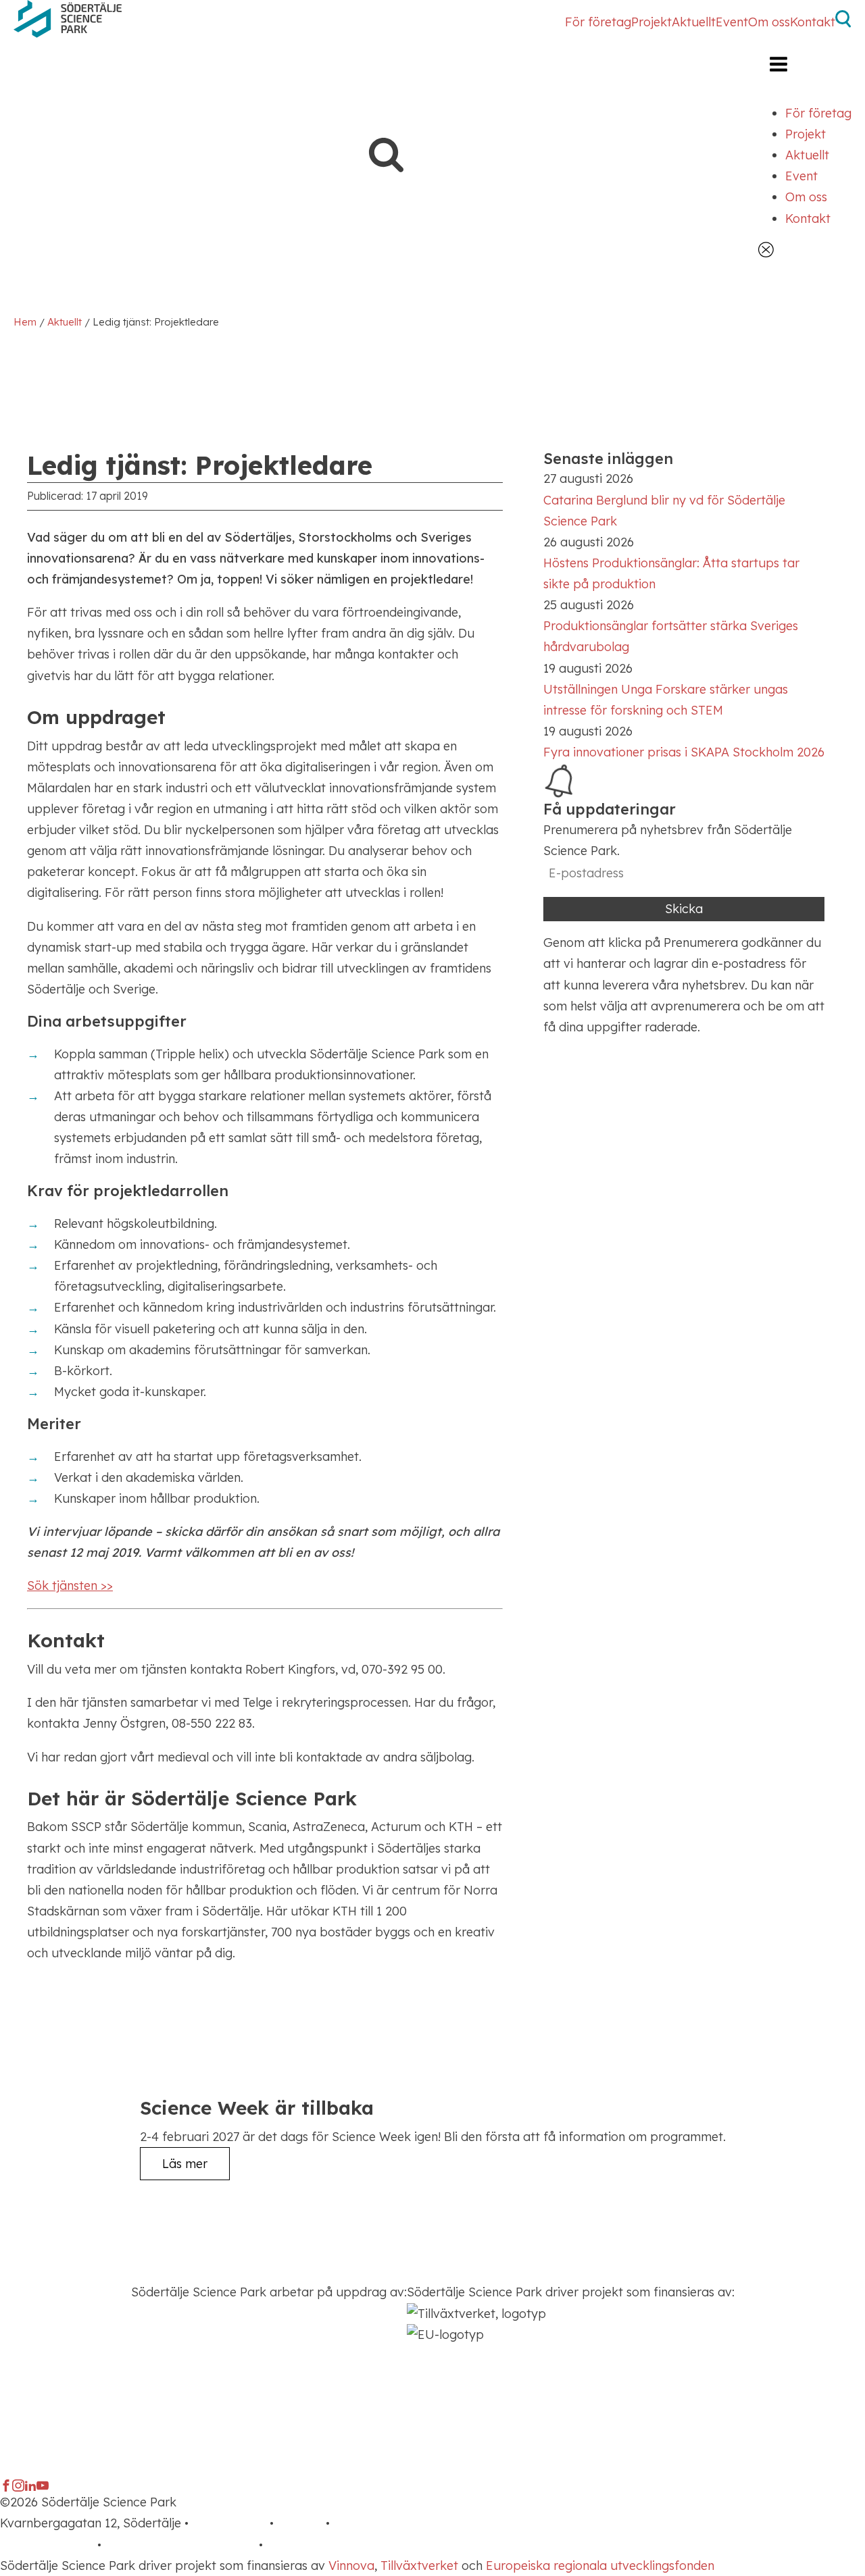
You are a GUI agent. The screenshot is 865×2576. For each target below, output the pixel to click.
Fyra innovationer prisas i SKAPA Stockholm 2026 (684, 752)
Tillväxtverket (419, 2566)
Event (732, 22)
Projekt (651, 22)
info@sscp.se (229, 2523)
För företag (598, 22)
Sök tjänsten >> (70, 1586)
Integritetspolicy (47, 2545)
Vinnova (351, 2566)
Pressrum (360, 2523)
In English (293, 2545)
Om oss (769, 22)
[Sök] (843, 23)
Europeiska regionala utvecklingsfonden (600, 2566)
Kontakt (813, 22)
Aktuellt (694, 22)
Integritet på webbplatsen (180, 2545)
